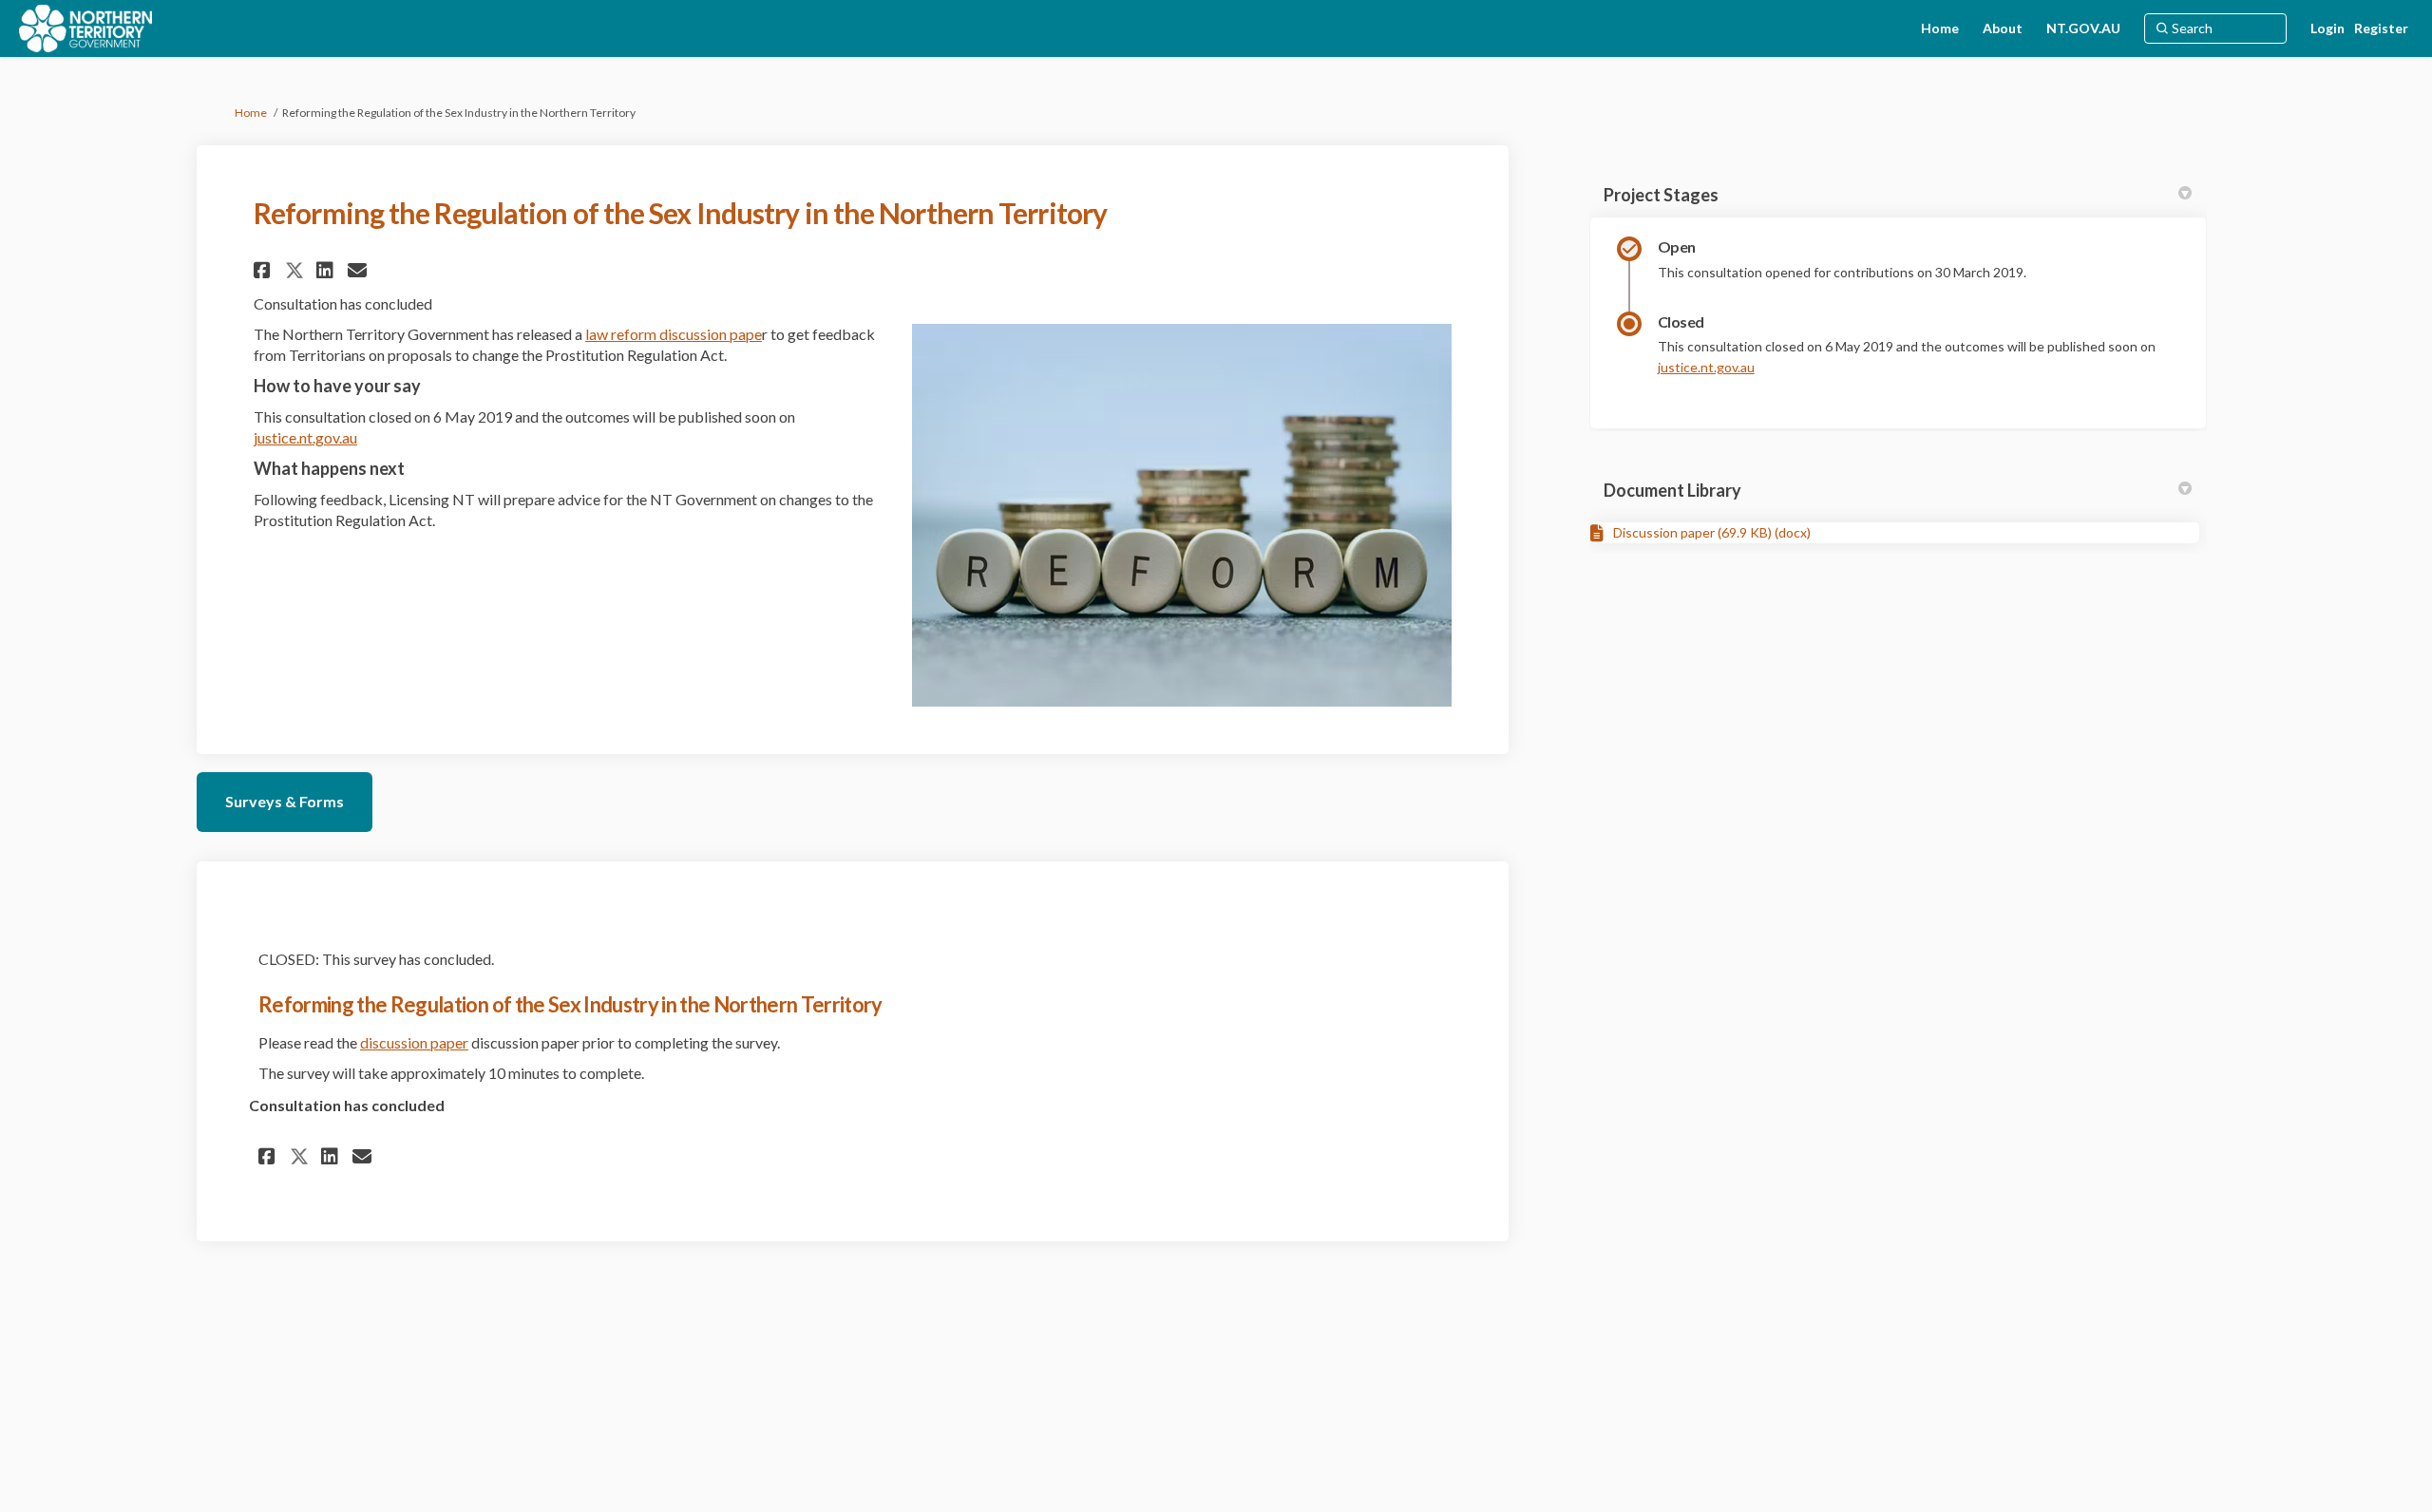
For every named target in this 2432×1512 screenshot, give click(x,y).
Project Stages (1661, 195)
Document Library (1672, 490)
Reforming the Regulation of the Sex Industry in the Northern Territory (570, 1004)
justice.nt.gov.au (305, 437)
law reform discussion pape (674, 334)
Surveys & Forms (285, 801)
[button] (265, 270)
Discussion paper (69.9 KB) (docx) (1712, 532)
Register (2381, 28)
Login (2327, 28)
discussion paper (414, 1042)
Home (251, 113)
